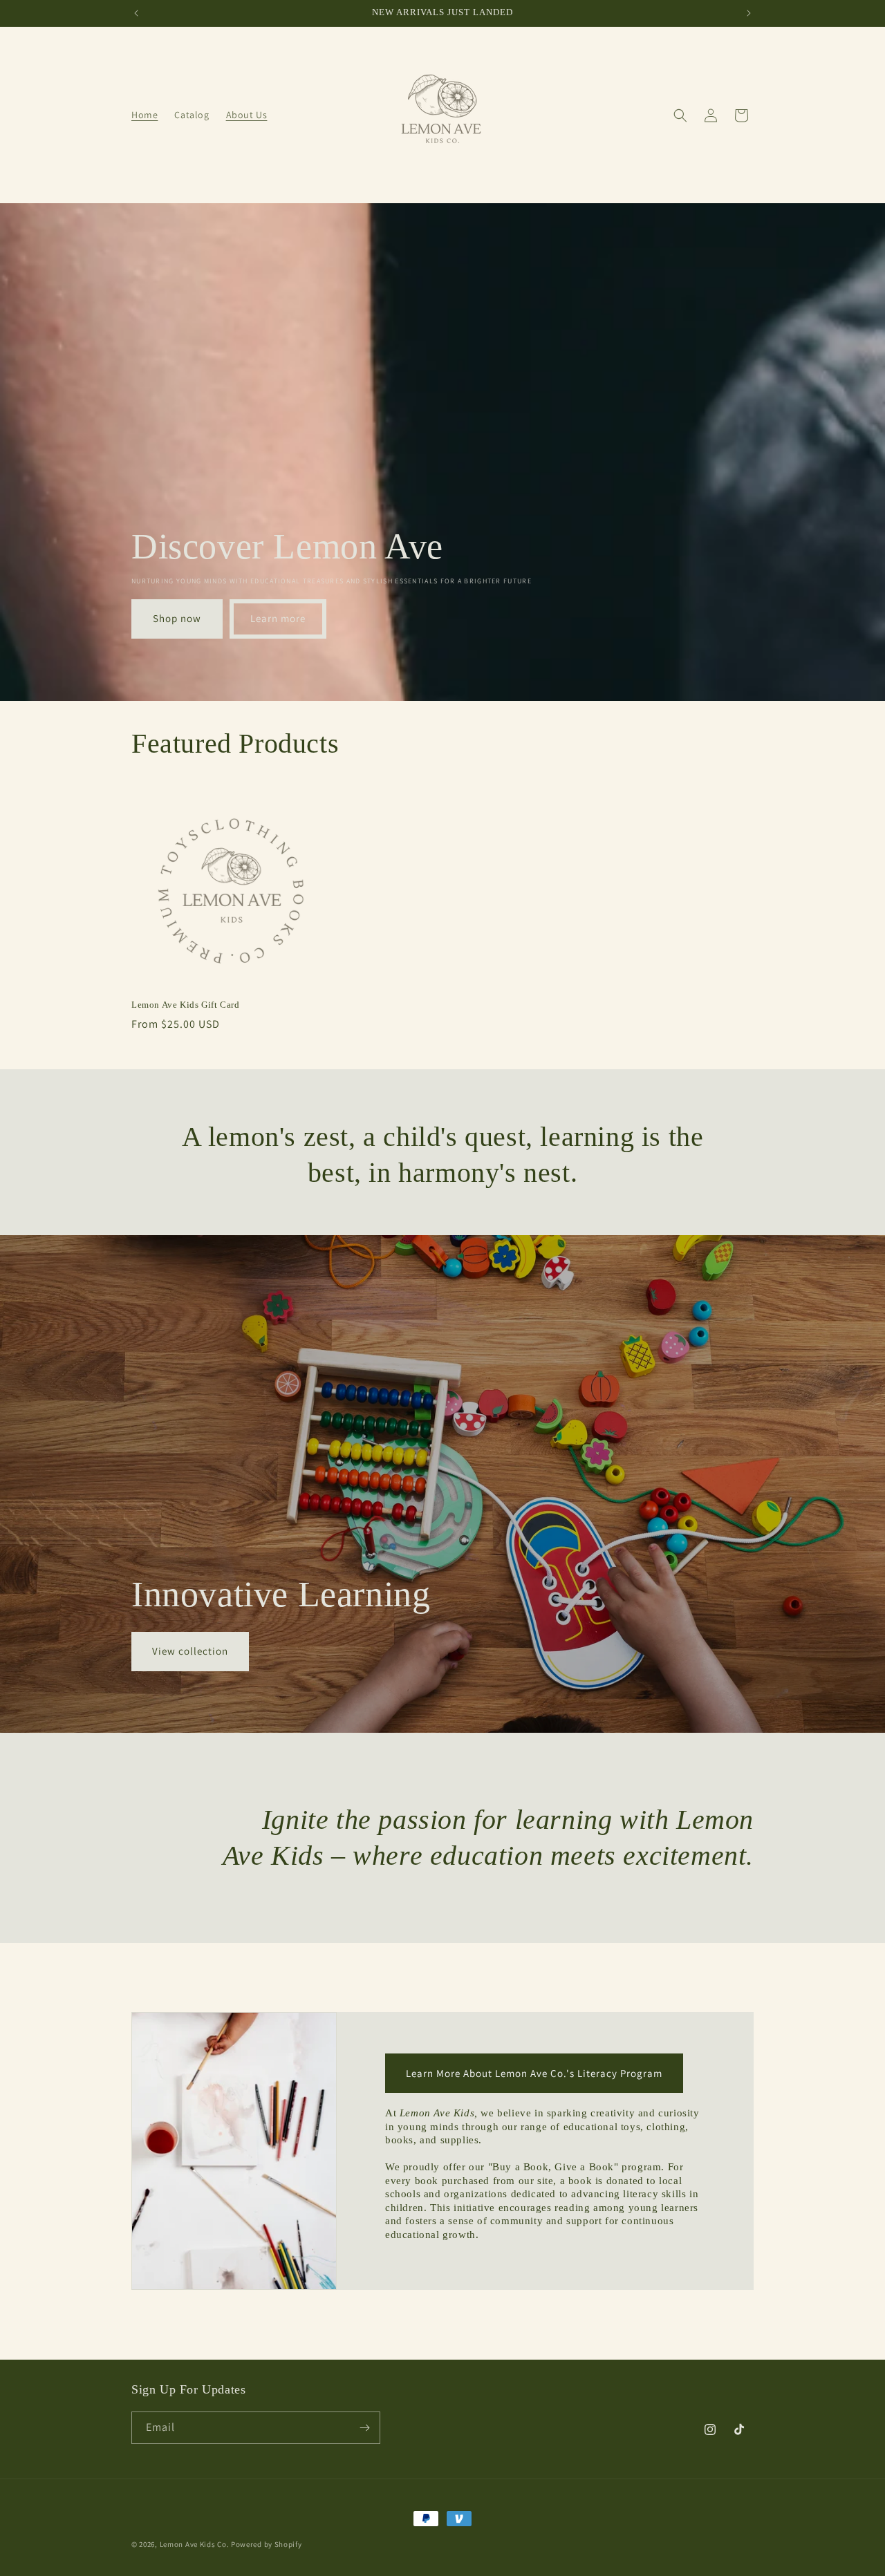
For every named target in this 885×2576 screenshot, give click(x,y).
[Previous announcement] (136, 13)
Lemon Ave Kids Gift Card (185, 1005)
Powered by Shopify (267, 2544)
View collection (190, 1651)
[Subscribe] (364, 2428)
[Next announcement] (749, 13)
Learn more (278, 619)
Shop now (177, 619)
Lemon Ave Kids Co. (195, 2544)
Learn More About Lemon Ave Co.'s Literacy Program (534, 2073)
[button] (680, 115)
